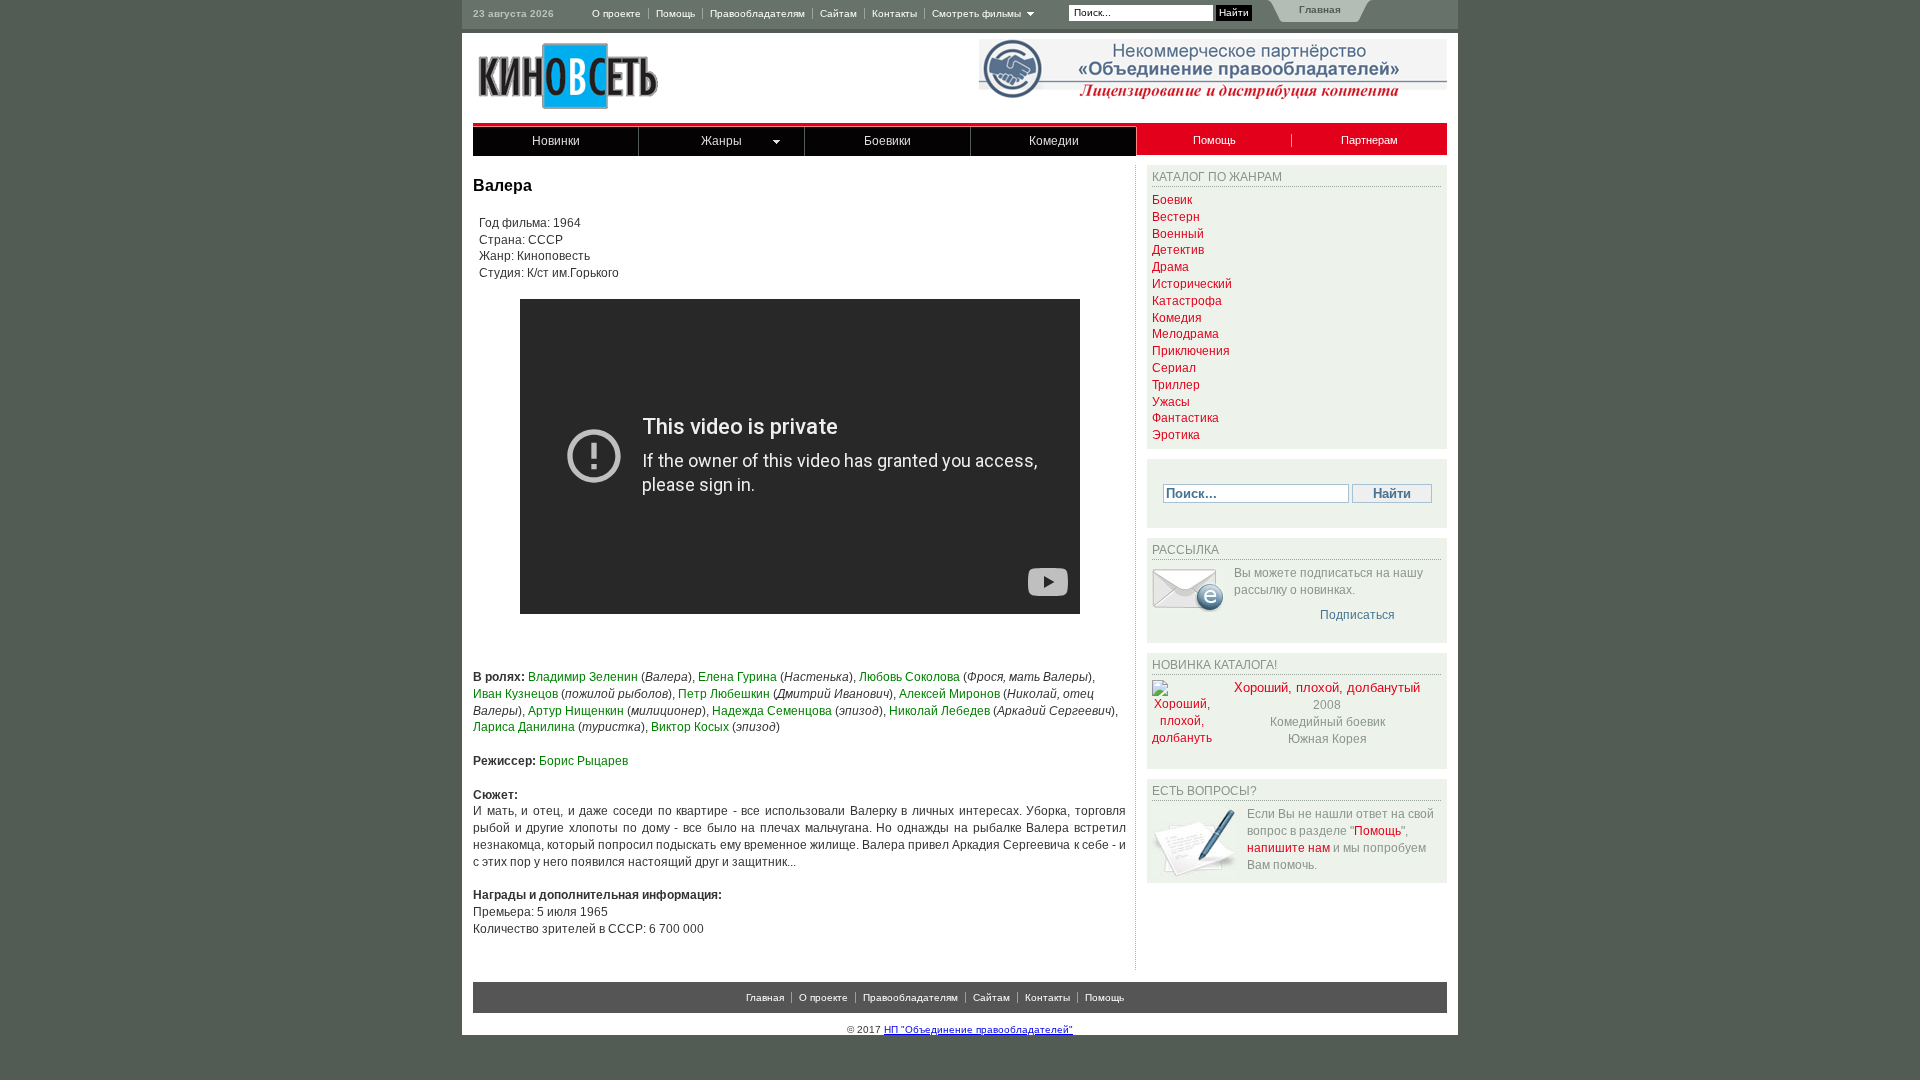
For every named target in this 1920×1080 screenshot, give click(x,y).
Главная (1318, 9)
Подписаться (1357, 615)
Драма (1170, 267)
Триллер (1176, 385)
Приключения (1191, 351)
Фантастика (1185, 418)
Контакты (894, 13)
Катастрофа (1187, 301)
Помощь (675, 13)
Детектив (1178, 250)
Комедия (1177, 318)
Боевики (887, 141)
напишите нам (1288, 848)
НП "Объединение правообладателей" (978, 1029)
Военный (1178, 234)
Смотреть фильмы (976, 13)
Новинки (556, 141)
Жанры (721, 141)
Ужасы (1171, 402)
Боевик (1172, 200)
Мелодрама (1185, 334)
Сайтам (838, 13)
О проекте (616, 13)
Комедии (1054, 141)
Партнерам (1369, 140)
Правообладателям (757, 13)
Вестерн (1176, 217)
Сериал (1174, 368)
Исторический (1192, 284)
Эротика (1176, 435)
